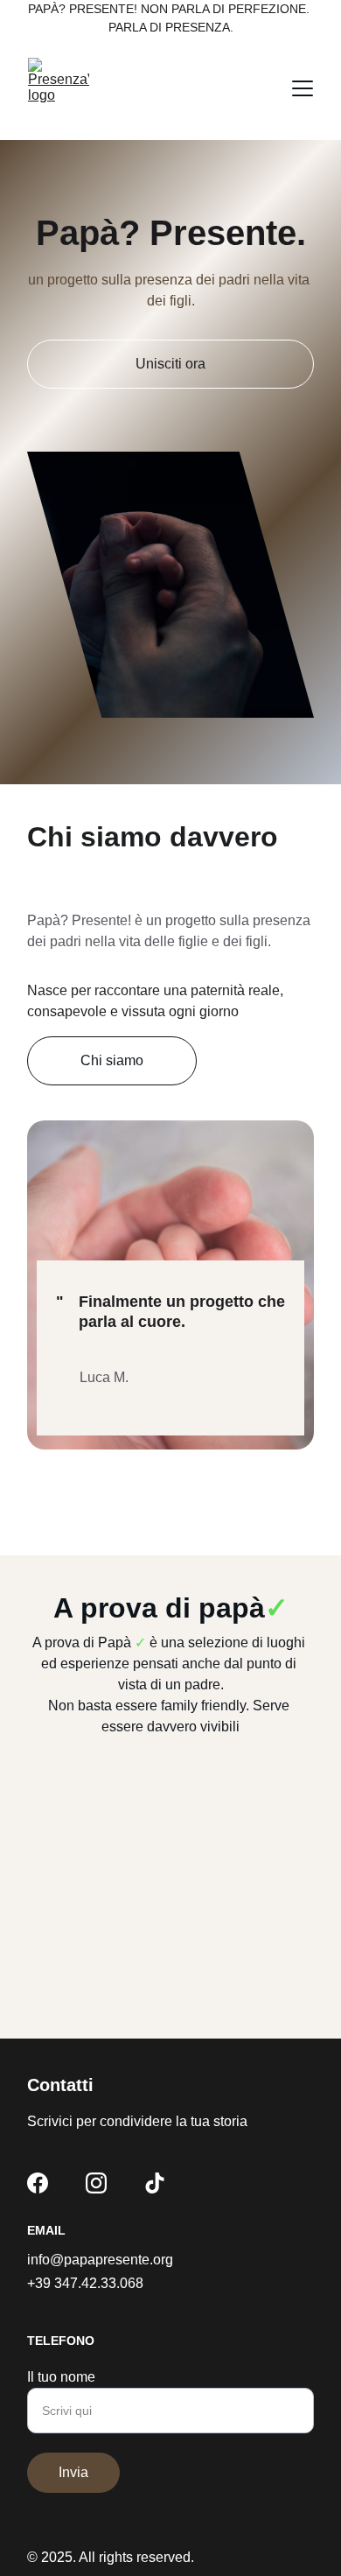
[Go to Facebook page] (38, 2183)
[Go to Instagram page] (96, 2183)
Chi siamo (112, 1060)
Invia (73, 2472)
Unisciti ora (170, 364)
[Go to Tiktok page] (155, 2183)
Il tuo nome (61, 2377)
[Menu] (303, 88)
